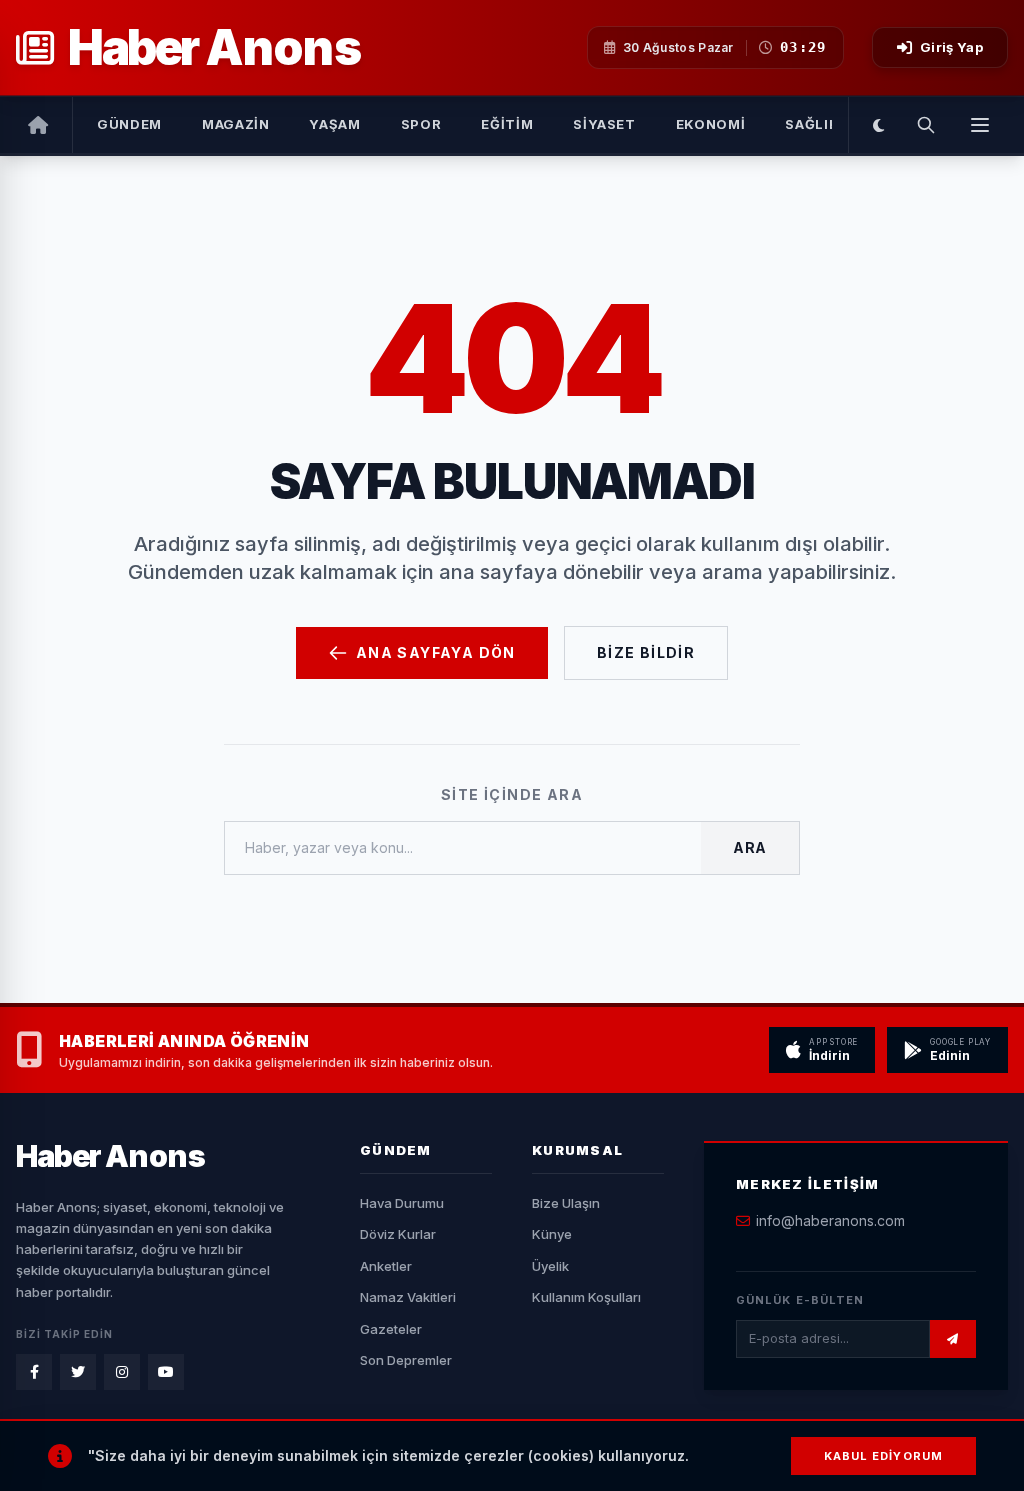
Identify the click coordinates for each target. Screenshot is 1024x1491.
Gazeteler (391, 1329)
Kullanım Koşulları (586, 1297)
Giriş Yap (951, 47)
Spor (421, 124)
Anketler (386, 1266)
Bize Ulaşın (566, 1203)
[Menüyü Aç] (980, 125)
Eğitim (507, 124)
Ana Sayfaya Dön (436, 652)
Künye (552, 1234)
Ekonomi (711, 124)
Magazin (236, 124)
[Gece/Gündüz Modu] (878, 125)
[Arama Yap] (926, 125)
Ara (750, 847)
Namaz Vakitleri (408, 1297)
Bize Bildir (646, 652)
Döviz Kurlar (398, 1234)
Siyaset (604, 124)
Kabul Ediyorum (883, 1456)
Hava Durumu (402, 1203)
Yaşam (334, 124)
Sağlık (812, 124)
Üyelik (550, 1266)
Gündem (129, 124)
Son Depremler (406, 1360)
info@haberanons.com (830, 1220)
